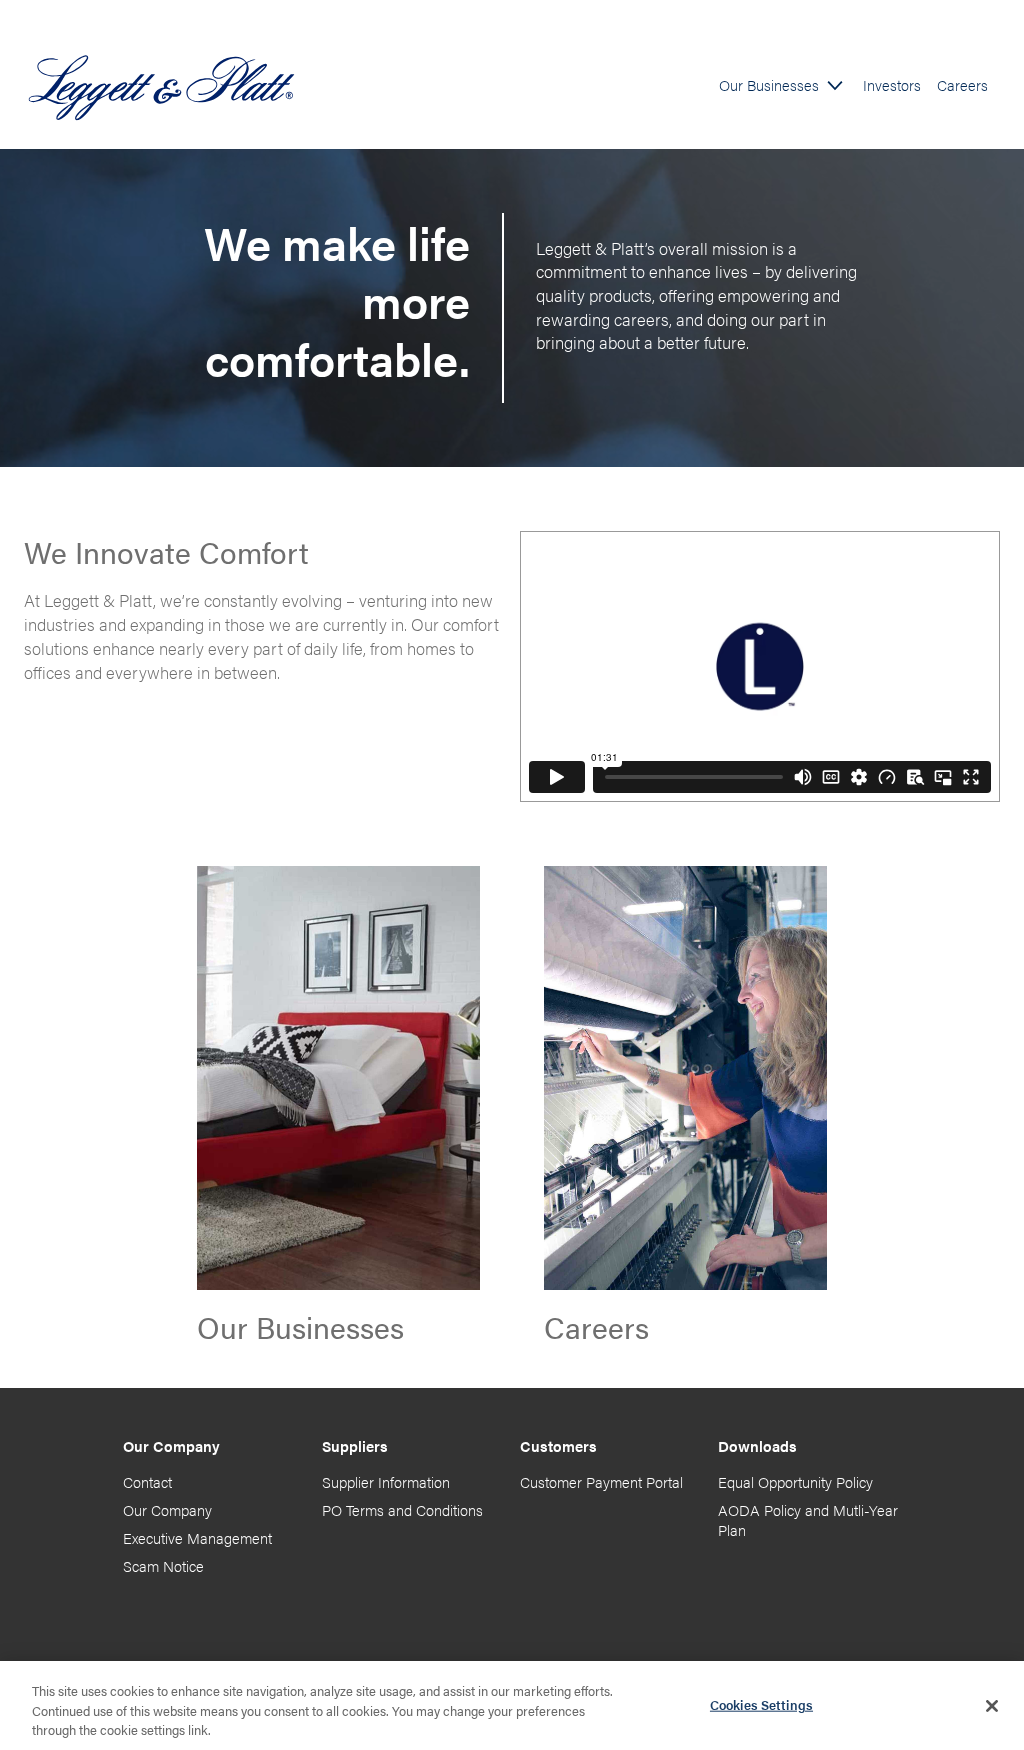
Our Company (167, 1509)
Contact (147, 1481)
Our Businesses (769, 85)
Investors (892, 85)
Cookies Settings (761, 1703)
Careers (962, 85)
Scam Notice (163, 1565)
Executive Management (197, 1537)
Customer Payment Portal (601, 1481)
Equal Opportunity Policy (795, 1481)
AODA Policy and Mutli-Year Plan (808, 1519)
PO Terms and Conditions (402, 1509)
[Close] (992, 1706)
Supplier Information (386, 1481)
